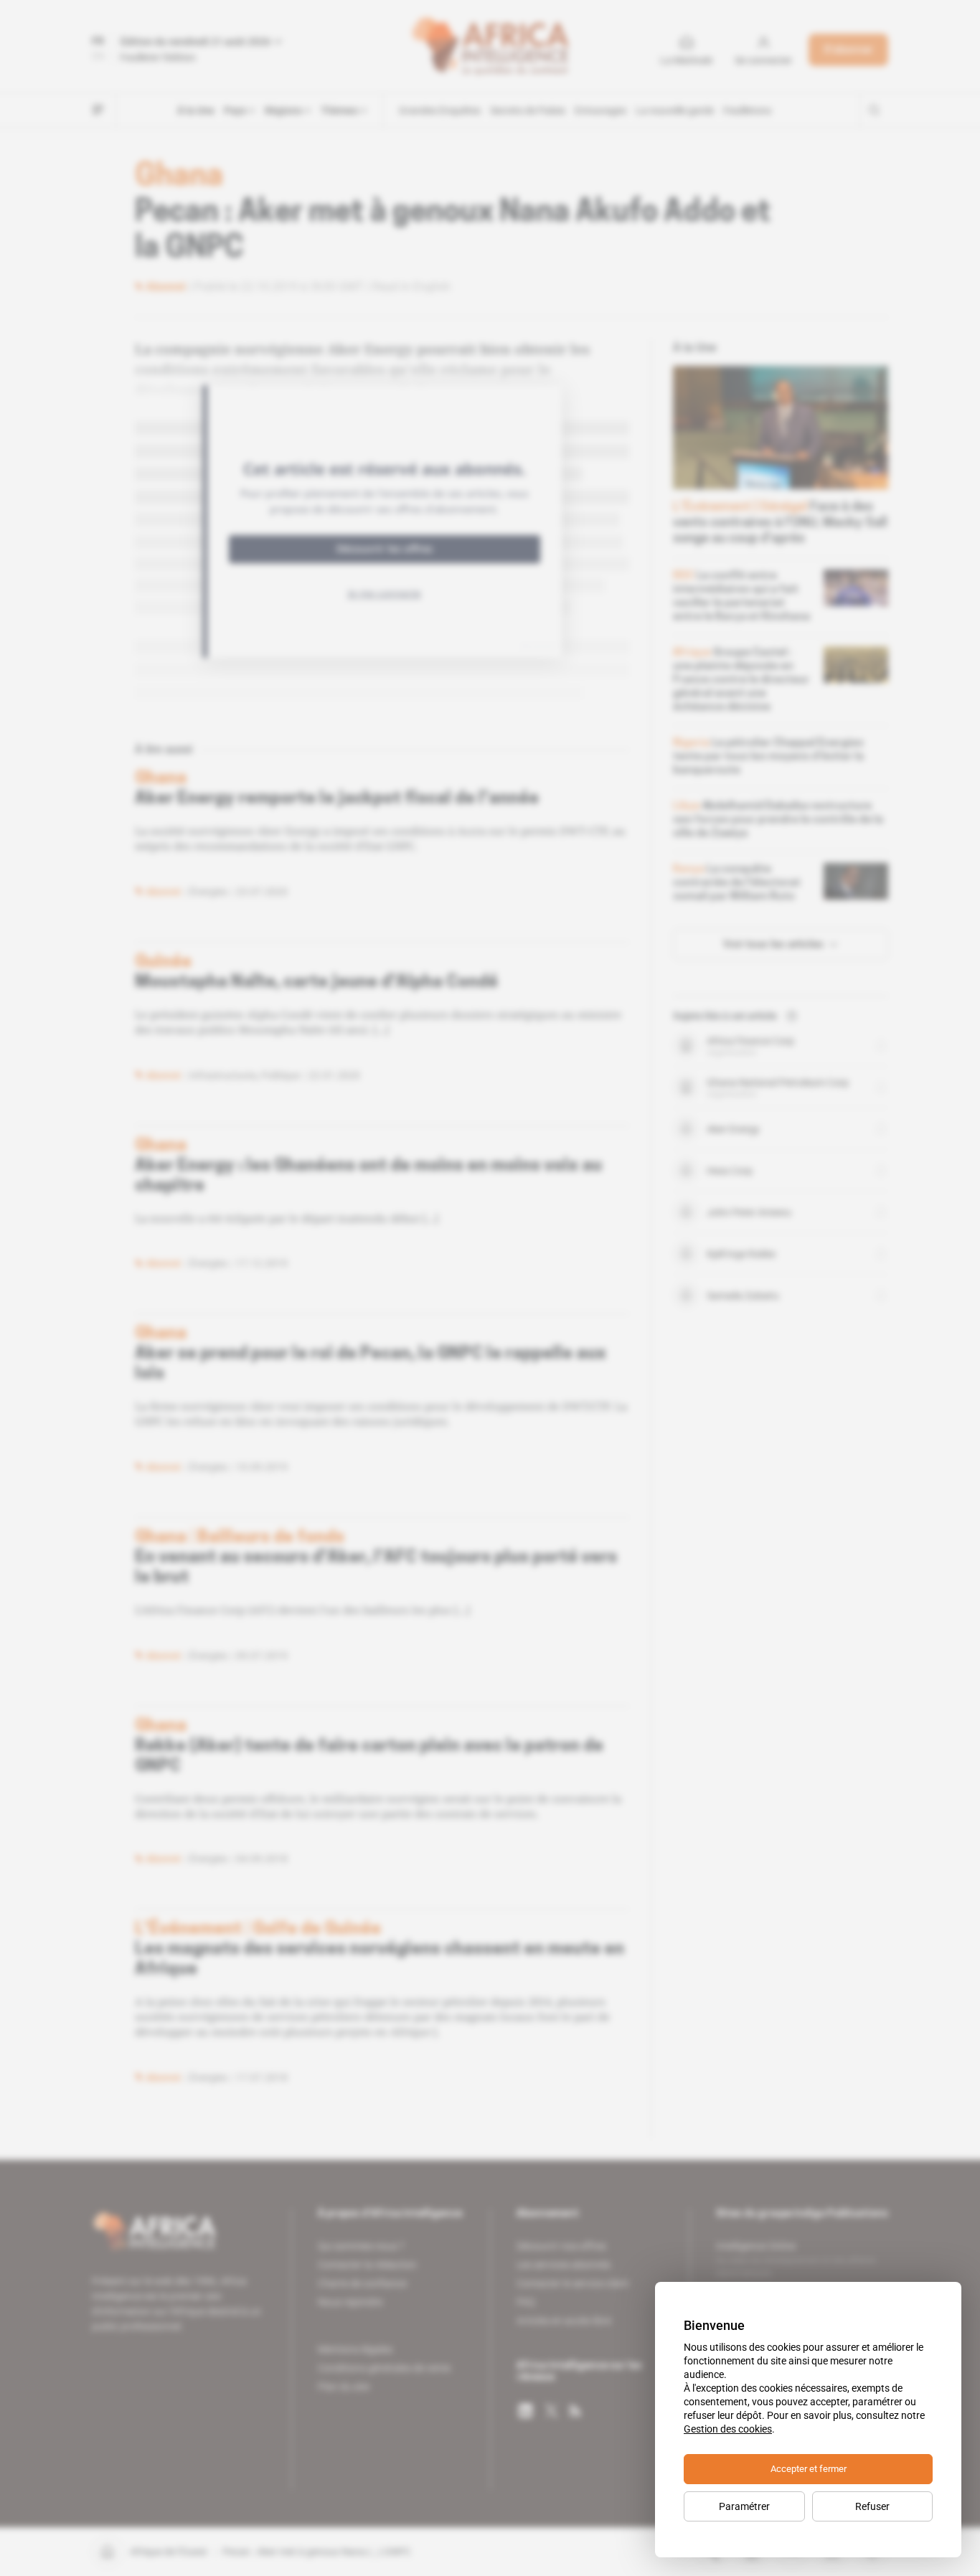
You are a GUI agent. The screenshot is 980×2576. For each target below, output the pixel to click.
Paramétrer (744, 2506)
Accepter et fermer (809, 2469)
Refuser (872, 2506)
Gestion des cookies (728, 2429)
